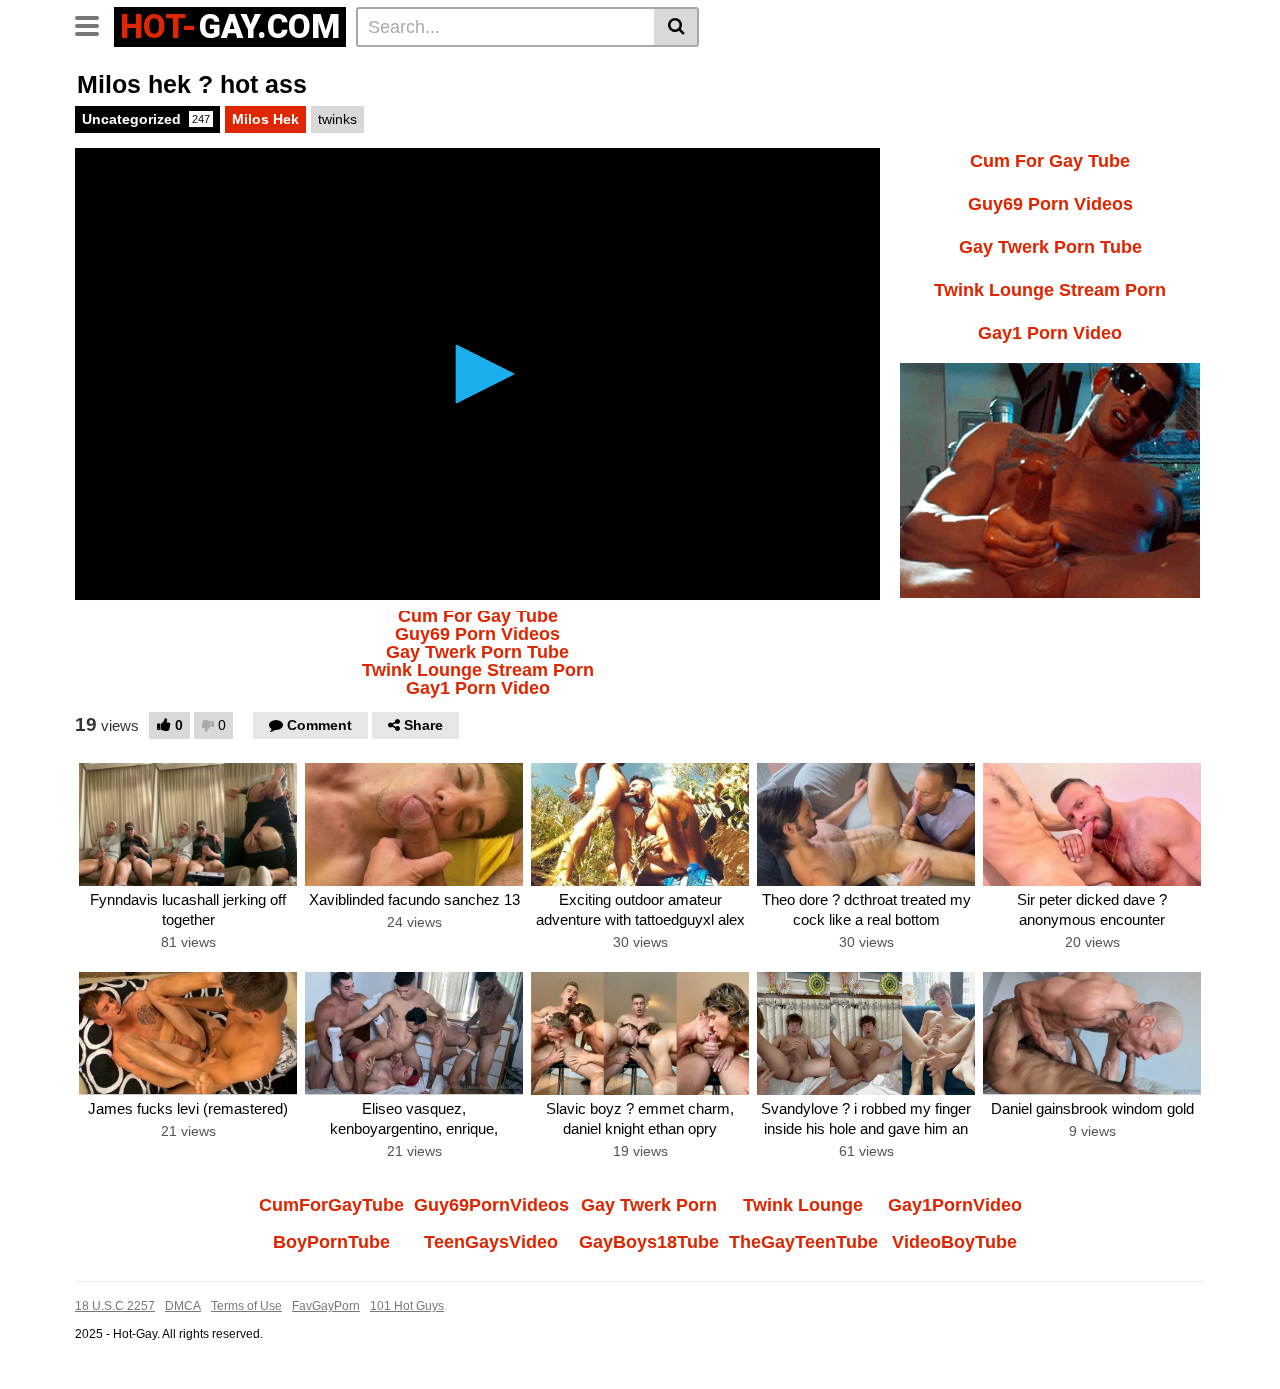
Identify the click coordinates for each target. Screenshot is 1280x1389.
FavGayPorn (326, 1306)
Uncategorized (146, 119)
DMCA (183, 1306)
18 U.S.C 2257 (115, 1306)
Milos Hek (265, 119)
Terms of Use (246, 1306)
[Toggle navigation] (94, 24)
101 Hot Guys (407, 1306)
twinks (337, 119)
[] (676, 27)
